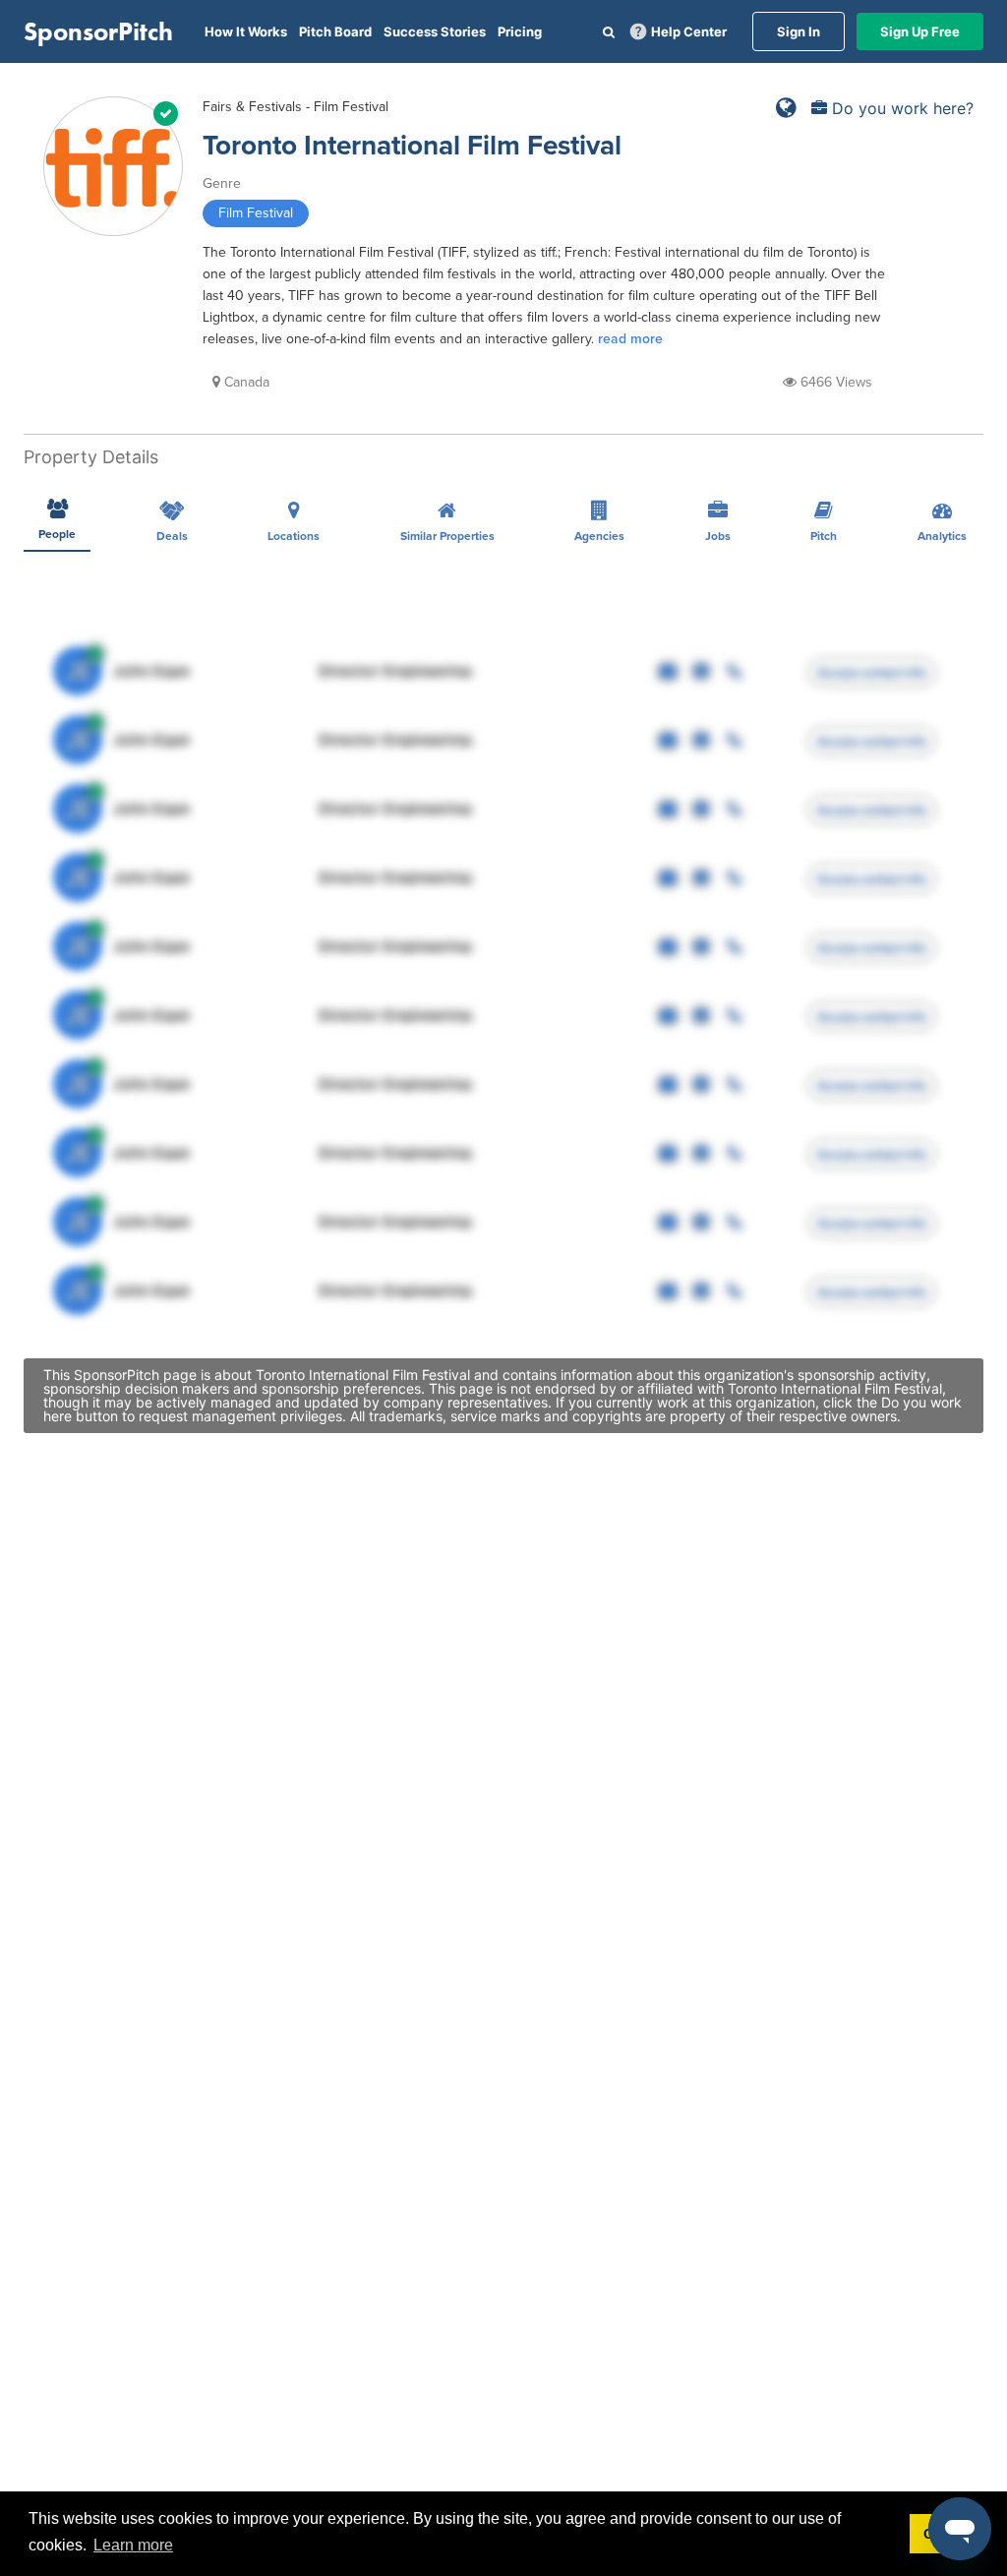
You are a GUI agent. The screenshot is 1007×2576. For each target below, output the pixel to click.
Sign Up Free (920, 31)
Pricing (520, 31)
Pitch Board (335, 31)
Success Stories (435, 31)
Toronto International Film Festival (412, 146)
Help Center (689, 31)
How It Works (246, 31)
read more (630, 339)
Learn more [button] (133, 2545)
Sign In (799, 31)
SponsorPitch (98, 31)
